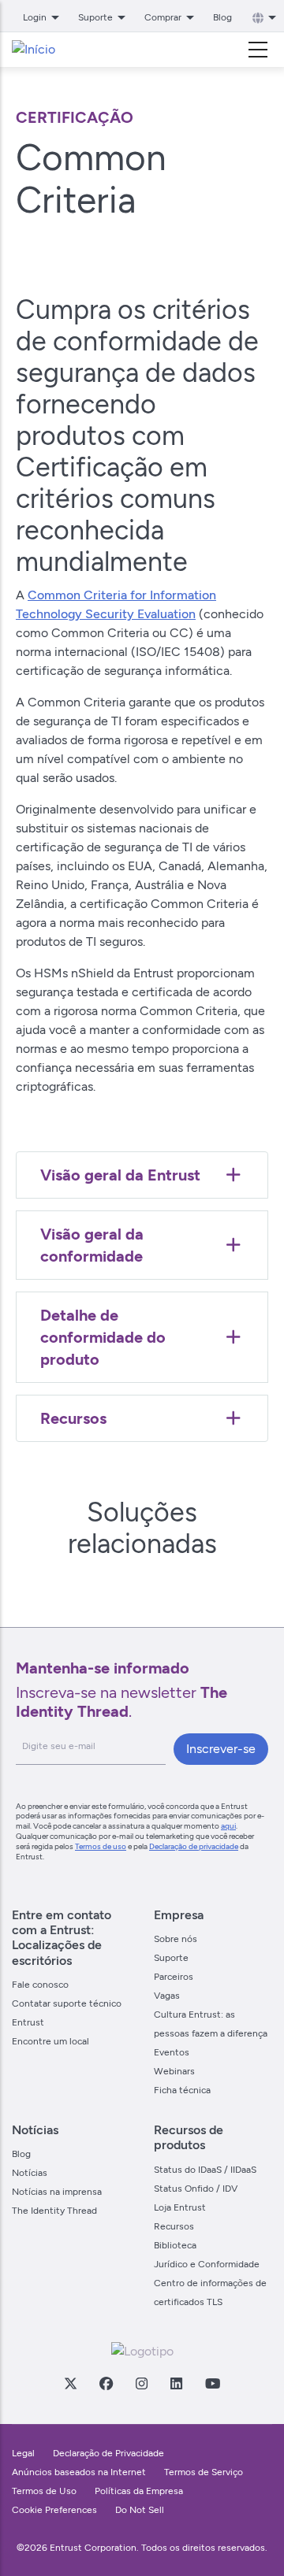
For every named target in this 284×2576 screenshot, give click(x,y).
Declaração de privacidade (194, 1846)
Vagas (167, 1996)
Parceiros (174, 1977)
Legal (23, 2453)
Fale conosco (40, 1985)
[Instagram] (141, 2383)
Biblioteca (175, 2245)
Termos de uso (101, 1846)
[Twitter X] (70, 2383)
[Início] (34, 50)
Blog (222, 17)
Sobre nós (176, 1939)
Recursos (174, 2226)
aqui (228, 1826)
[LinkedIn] (176, 2383)
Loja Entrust (180, 2207)
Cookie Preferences (54, 2510)
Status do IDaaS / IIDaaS (205, 2170)
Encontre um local (50, 2041)
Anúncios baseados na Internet (79, 2472)
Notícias (30, 2173)
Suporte (171, 1958)
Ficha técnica (182, 2090)
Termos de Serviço (204, 2472)
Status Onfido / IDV (196, 2189)
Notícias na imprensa (57, 2192)
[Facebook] (106, 2383)
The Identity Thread (54, 2211)
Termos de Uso (44, 2491)
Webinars (174, 2071)
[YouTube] (212, 2383)
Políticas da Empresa (139, 2491)
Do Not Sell (140, 2510)
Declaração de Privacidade (108, 2453)
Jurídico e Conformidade (207, 2264)
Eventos (172, 2052)
